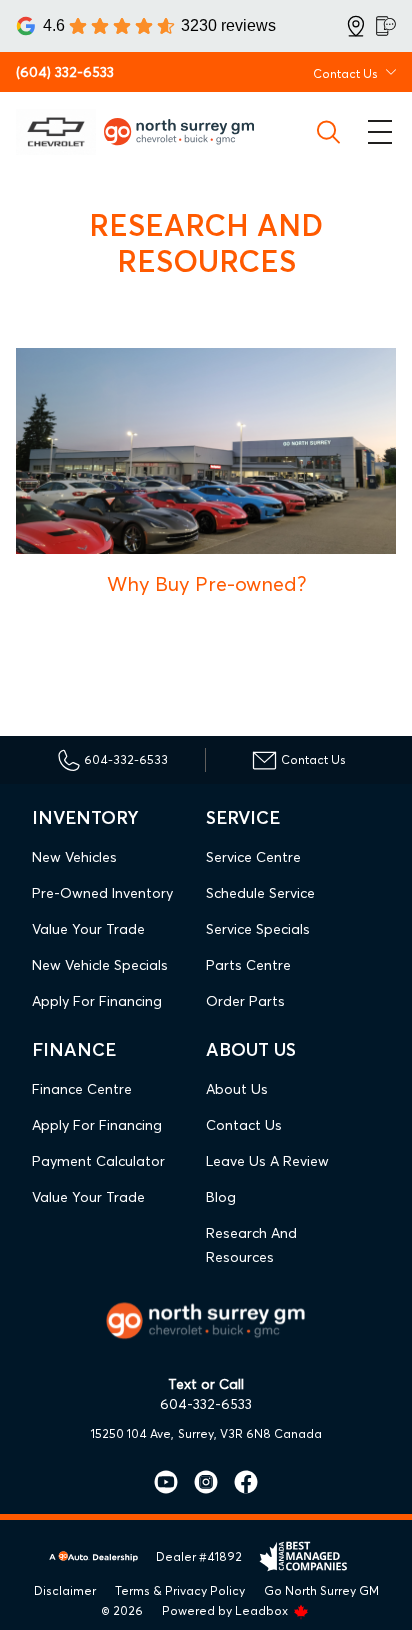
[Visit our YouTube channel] (166, 1482)
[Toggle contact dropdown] (391, 72)
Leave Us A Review (267, 1161)
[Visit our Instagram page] (198, 1482)
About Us (237, 1089)
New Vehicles (74, 857)
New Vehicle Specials (100, 965)
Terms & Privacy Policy (180, 1590)
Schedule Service (260, 893)
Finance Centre (82, 1089)
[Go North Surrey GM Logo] (187, 131)
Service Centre (253, 857)
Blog (221, 1197)
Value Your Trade (88, 929)
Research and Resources (251, 1245)
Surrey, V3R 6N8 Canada (250, 1433)
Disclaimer (65, 1590)
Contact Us (244, 1125)
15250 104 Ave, (132, 1433)
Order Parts (245, 1001)
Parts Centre (248, 965)
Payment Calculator (98, 1161)
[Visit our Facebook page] (238, 1482)
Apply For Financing (97, 1001)
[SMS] (386, 26)
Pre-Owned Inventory (102, 893)
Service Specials (258, 929)
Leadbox (263, 1610)
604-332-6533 (206, 1404)
